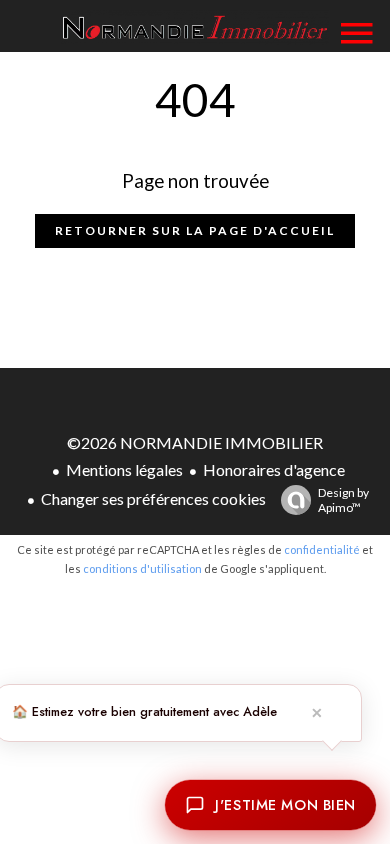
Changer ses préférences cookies (153, 498)
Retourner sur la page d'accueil (195, 230)
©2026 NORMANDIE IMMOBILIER (195, 442)
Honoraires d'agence (274, 469)
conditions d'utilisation (142, 568)
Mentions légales (124, 469)
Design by (343, 500)
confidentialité (322, 549)
